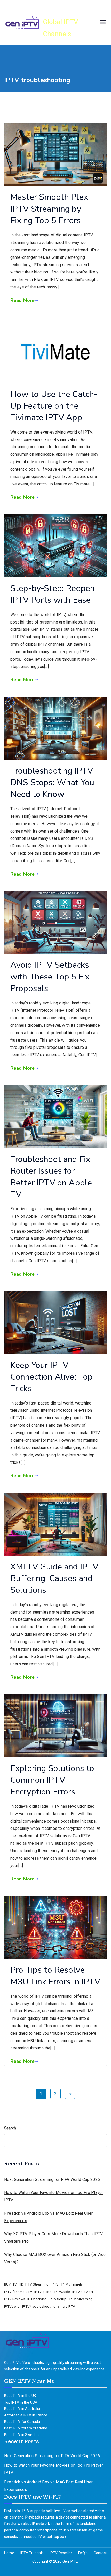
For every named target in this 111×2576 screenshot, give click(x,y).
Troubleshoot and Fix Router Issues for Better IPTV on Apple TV (51, 1177)
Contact (100, 2553)
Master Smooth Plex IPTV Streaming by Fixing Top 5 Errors (49, 209)
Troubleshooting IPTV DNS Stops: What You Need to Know (52, 782)
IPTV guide (43, 2292)
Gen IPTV (62, 10)
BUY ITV (10, 2284)
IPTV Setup (58, 2299)
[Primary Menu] (103, 23)
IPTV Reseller (61, 2553)
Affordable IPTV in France (26, 2415)
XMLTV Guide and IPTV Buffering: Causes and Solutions (54, 1578)
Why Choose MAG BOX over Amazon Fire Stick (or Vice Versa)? (55, 2258)
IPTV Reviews (15, 2299)
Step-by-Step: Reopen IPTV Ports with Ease (53, 594)
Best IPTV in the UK (20, 2396)
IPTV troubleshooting (39, 2307)
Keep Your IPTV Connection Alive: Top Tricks (51, 1377)
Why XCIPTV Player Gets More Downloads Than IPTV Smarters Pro (54, 2238)
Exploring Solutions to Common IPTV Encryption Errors (52, 1780)
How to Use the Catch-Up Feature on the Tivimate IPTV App (54, 406)
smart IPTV (66, 2307)
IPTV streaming (81, 2299)
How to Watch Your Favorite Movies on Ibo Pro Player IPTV (54, 2196)
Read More (22, 300)
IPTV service (37, 2299)
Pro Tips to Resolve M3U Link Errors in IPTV (55, 1976)
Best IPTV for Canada (22, 2422)
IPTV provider (83, 2292)
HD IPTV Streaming (34, 2284)
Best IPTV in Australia (22, 2409)
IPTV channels (72, 2284)
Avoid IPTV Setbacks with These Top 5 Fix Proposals (50, 977)
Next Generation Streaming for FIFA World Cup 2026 (52, 2179)
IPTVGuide (62, 2292)
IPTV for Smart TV (18, 2292)
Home (9, 2553)
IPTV (55, 2284)
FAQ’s (83, 2553)
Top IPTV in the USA (21, 2402)
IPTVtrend (12, 2307)
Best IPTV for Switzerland (26, 2428)
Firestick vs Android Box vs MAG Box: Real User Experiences (48, 2217)
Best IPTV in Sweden (21, 2435)
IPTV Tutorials (32, 2553)
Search (10, 2128)
